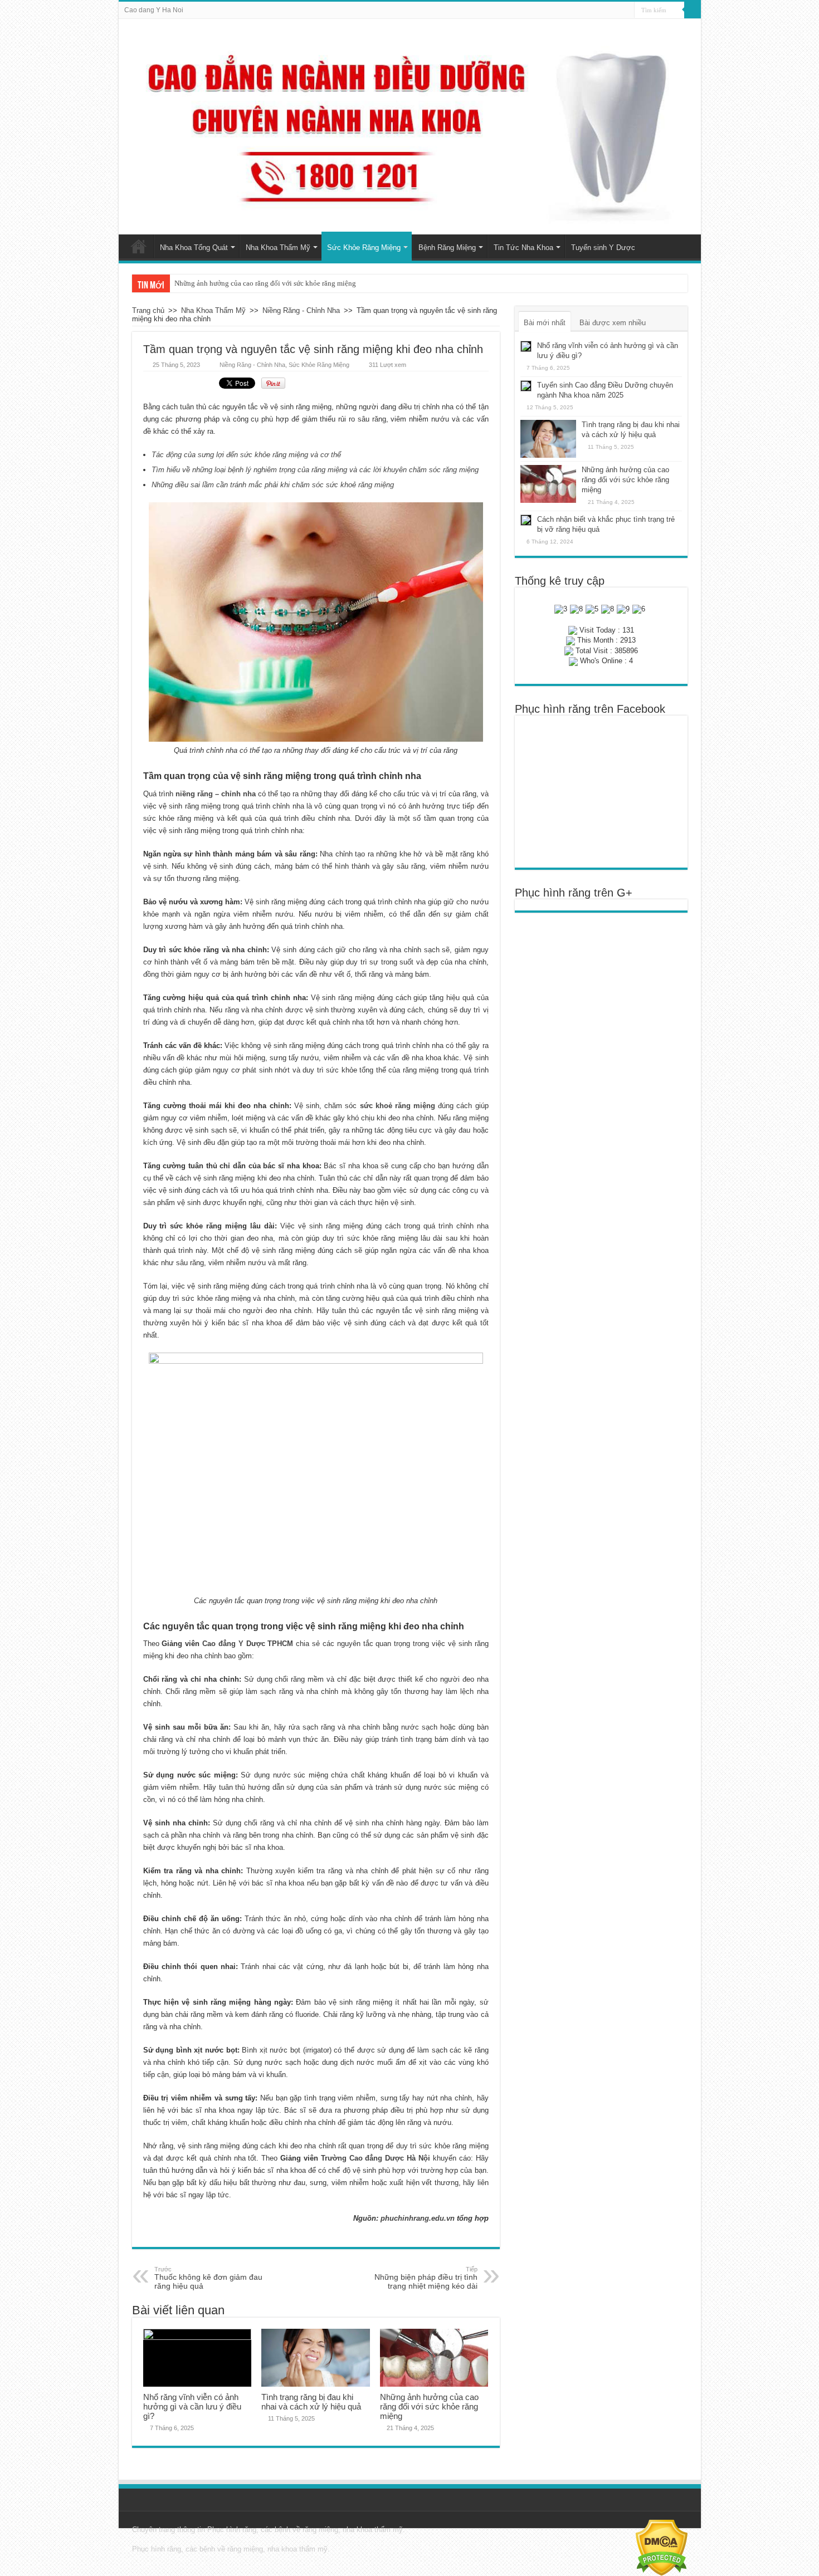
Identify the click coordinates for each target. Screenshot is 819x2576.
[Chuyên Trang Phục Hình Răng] (410, 127)
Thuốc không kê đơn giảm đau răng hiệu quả (208, 2278)
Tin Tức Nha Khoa (523, 248)
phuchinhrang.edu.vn (418, 2218)
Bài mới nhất (545, 323)
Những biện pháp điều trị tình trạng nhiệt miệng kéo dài (426, 2278)
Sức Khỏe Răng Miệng (364, 248)
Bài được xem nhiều (613, 323)
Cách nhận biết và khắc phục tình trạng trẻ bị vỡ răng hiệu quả (269, 283)
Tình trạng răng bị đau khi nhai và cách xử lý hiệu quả (311, 2402)
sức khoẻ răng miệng (398, 1106)
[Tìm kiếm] (693, 10)
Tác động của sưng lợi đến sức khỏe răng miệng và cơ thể (246, 455)
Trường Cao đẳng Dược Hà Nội (376, 2158)
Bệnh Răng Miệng (447, 248)
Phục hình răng (232, 2530)
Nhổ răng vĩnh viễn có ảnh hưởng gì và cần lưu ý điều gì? (192, 2406)
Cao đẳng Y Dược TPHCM (248, 1644)
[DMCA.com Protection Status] (662, 2547)
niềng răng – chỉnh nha (216, 794)
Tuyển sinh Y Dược (603, 248)
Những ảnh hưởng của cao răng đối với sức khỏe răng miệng (429, 2406)
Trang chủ (139, 246)
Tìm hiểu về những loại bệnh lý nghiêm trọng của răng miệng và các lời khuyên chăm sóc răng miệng (315, 470)
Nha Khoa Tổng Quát (194, 248)
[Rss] (626, 11)
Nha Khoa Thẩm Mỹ (278, 248)
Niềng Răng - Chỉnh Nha (301, 310)
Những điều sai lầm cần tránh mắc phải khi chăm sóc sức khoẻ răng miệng (273, 485)
